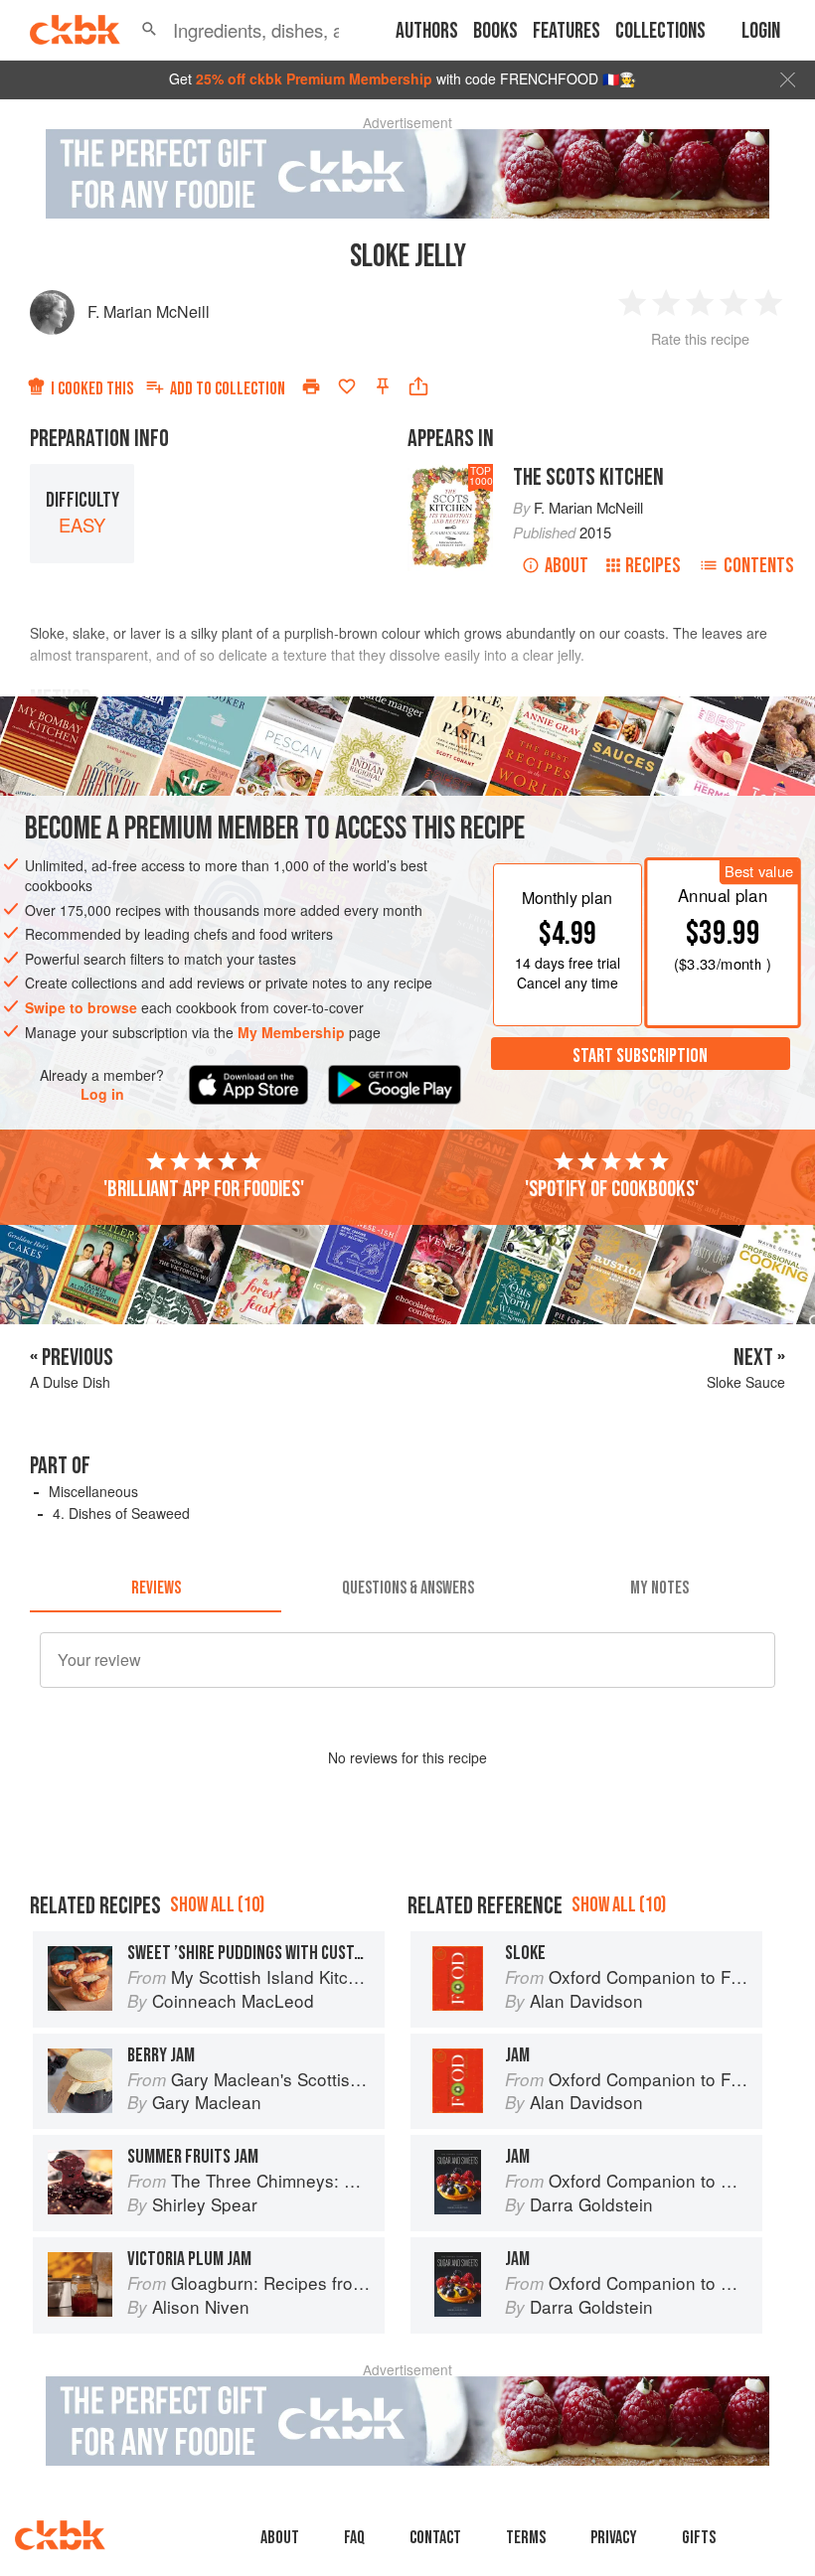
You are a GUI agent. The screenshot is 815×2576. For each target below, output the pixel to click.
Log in (102, 1094)
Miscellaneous (93, 1491)
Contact (435, 2538)
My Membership (291, 1032)
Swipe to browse (81, 1007)
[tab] (156, 1589)
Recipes (653, 566)
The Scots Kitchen (588, 477)
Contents (759, 566)
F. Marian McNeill (149, 311)
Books (495, 31)
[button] (149, 30)
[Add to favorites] (347, 386)
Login (761, 31)
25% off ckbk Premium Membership (314, 78)
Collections (660, 31)
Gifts (699, 2538)
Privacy (614, 2538)
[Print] (311, 386)
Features (567, 31)
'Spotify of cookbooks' (612, 1189)
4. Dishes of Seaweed (121, 1513)
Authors (427, 31)
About (567, 566)
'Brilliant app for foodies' (204, 1189)
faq (354, 2538)
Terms (526, 2538)
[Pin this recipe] (383, 386)
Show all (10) (217, 1905)
